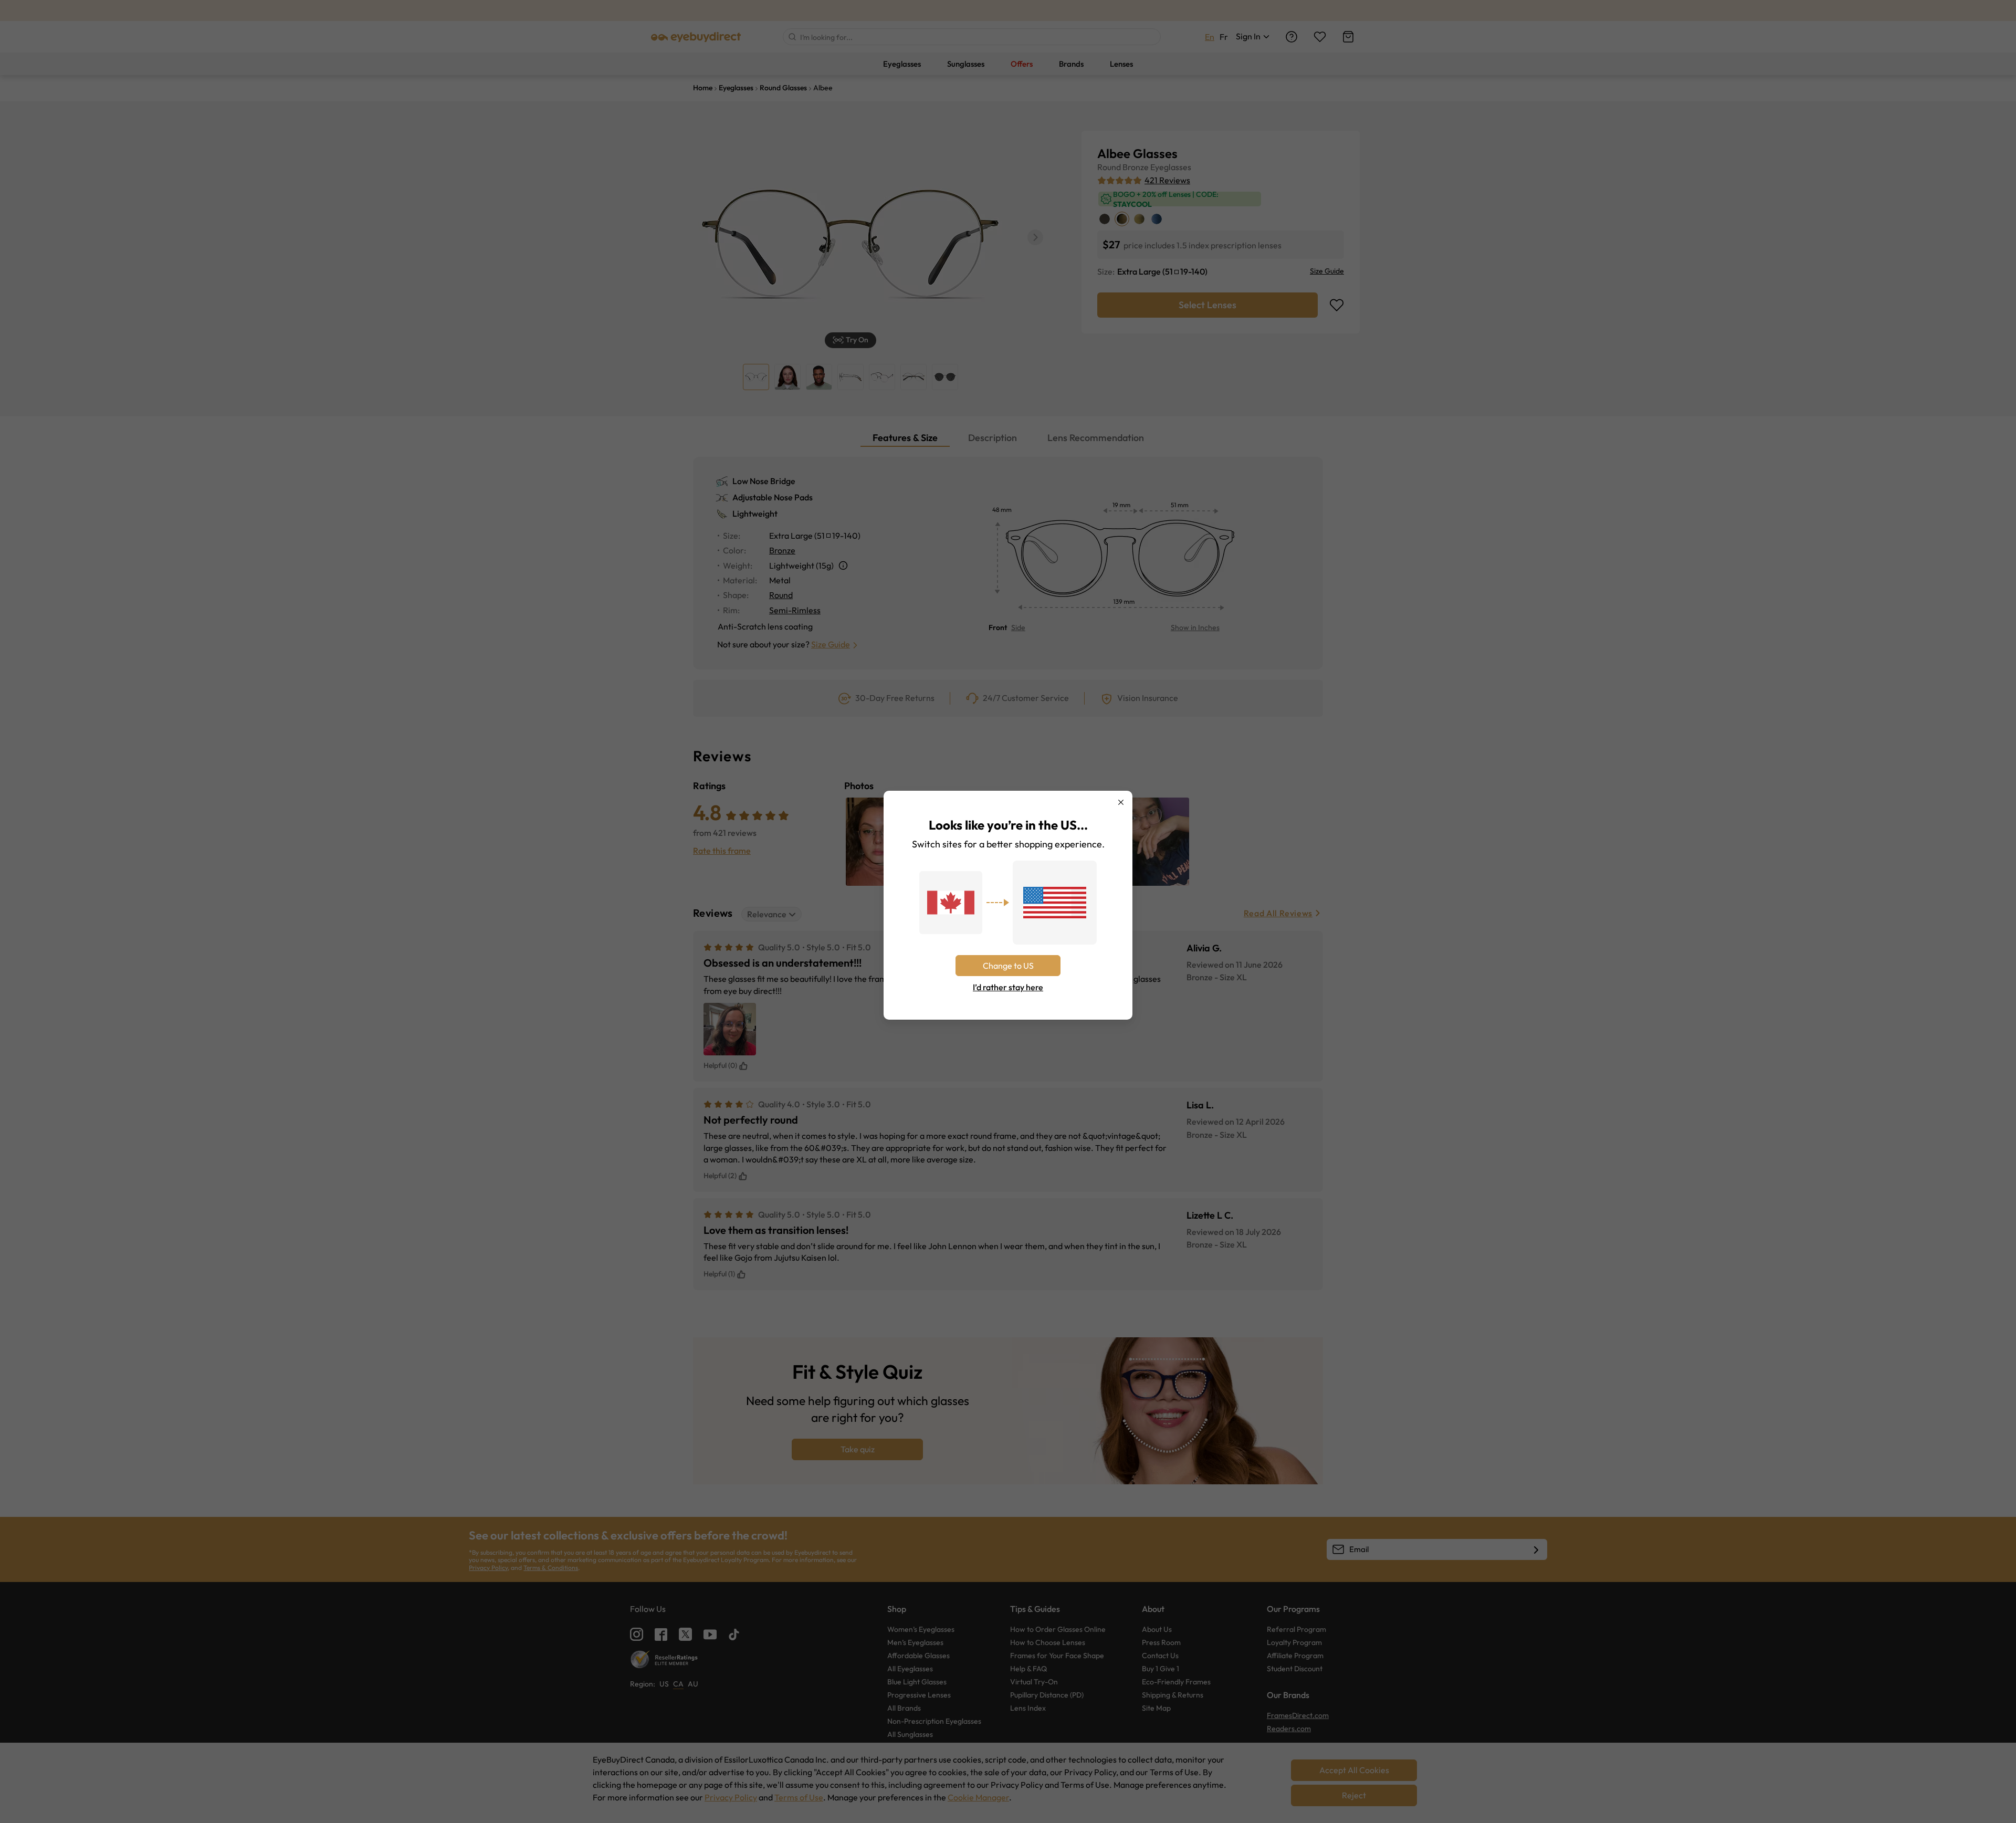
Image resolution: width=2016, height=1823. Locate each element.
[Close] (1121, 802)
